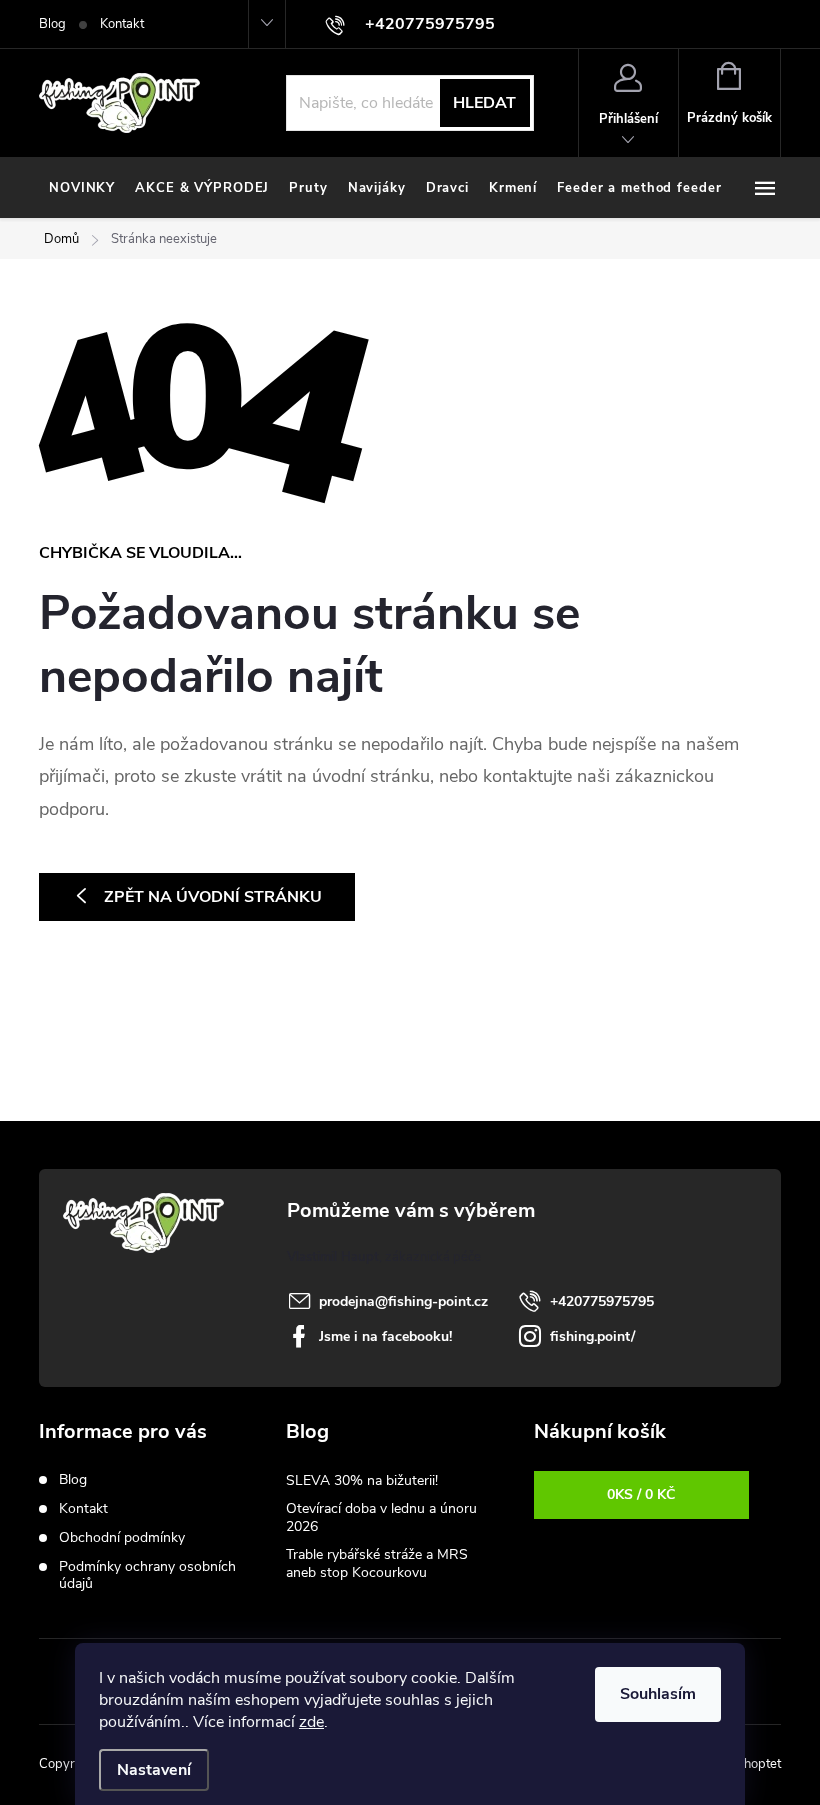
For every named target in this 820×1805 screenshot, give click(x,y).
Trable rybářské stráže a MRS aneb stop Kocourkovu (377, 1563)
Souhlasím (658, 1694)
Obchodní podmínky (122, 1537)
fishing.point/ (592, 1336)
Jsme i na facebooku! (385, 1336)
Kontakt (122, 24)
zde (311, 1722)
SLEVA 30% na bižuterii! (362, 1480)
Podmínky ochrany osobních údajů (147, 1575)
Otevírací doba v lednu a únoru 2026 (381, 1517)
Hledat (484, 103)
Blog (52, 24)
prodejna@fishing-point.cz (403, 1301)
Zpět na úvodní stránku (213, 897)
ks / (641, 1494)
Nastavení (154, 1770)
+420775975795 (602, 1301)
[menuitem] (82, 188)
